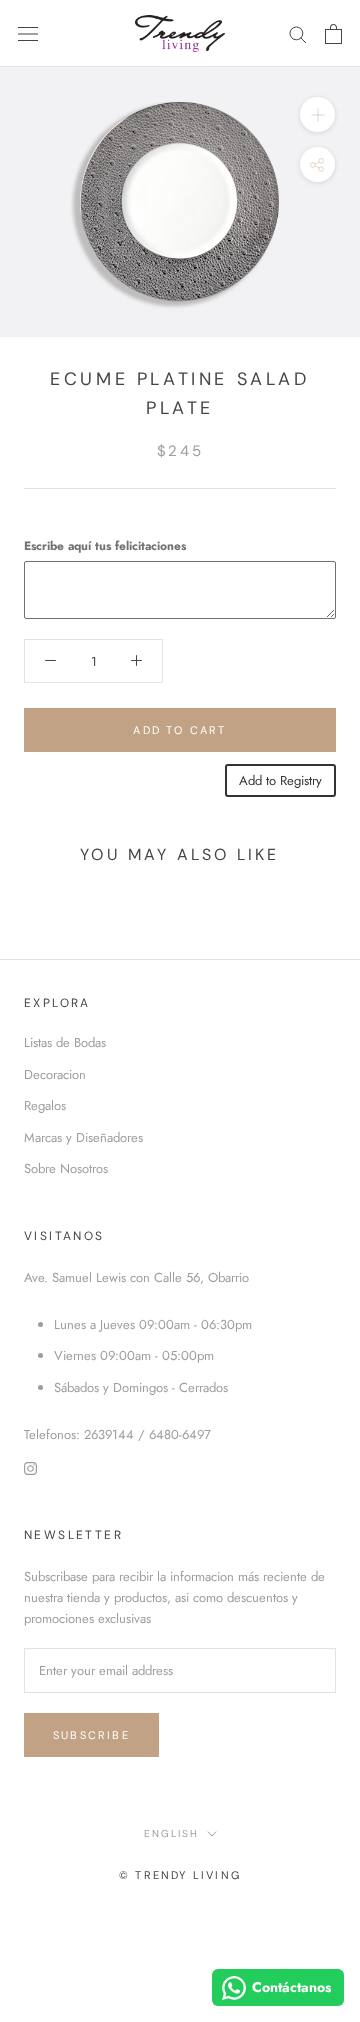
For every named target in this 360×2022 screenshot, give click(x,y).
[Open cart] (333, 34)
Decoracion (55, 1074)
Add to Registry (280, 780)
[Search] (298, 33)
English (171, 1833)
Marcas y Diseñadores (83, 1137)
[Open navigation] (28, 33)
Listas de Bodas (65, 1042)
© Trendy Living (180, 1875)
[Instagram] (30, 1466)
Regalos (45, 1105)
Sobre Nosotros (66, 1168)
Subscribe (91, 1735)
